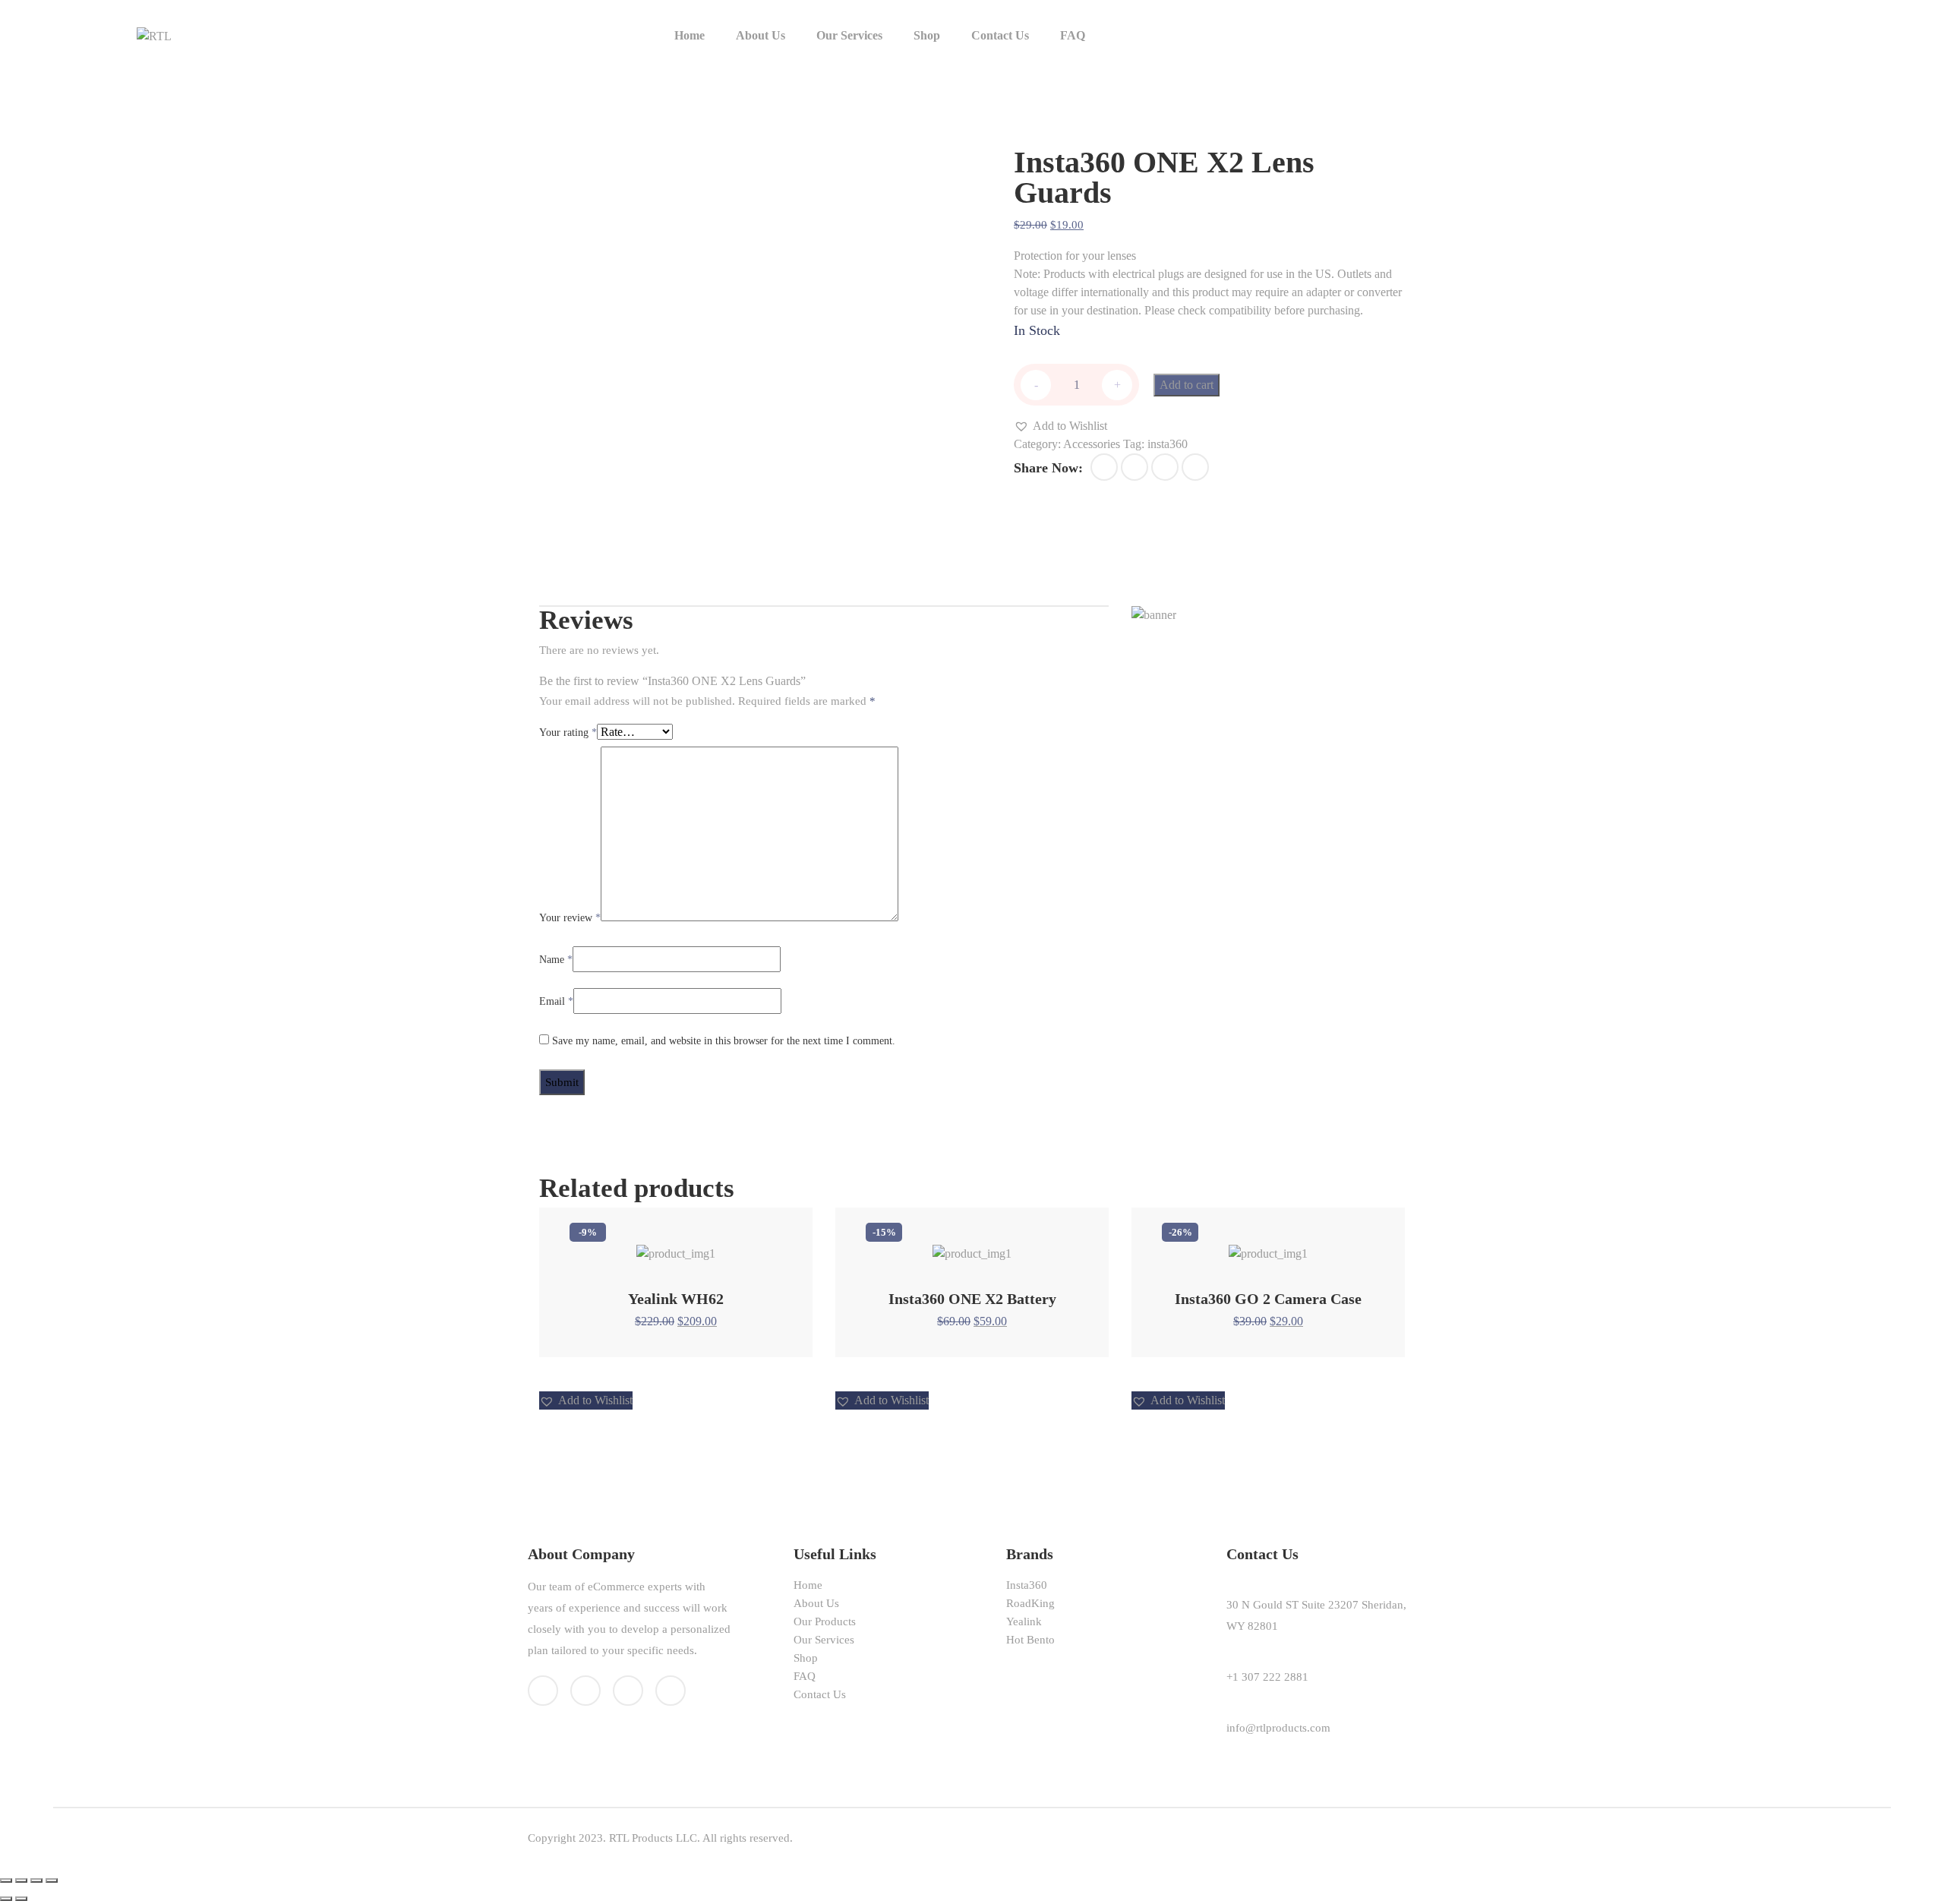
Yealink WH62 (676, 1299)
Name (556, 960)
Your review (570, 918)
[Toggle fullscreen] (36, 1880)
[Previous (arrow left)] (6, 1899)
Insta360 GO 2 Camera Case (1268, 1299)
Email (556, 1001)
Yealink (1024, 1621)
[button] (1060, 426)
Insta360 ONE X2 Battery (972, 1299)
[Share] (21, 1880)
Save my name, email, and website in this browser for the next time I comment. (724, 1041)
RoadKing (1030, 1603)
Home (690, 35)
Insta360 (1027, 1585)
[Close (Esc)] (6, 1880)
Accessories (1092, 444)
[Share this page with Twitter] (1135, 467)
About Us (761, 35)
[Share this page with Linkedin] (1195, 467)
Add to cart (1187, 385)
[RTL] (154, 35)
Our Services (849, 35)
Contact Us (1000, 35)
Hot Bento (1030, 1640)
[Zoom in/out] (52, 1880)
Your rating (568, 733)
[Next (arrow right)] (21, 1899)
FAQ (1073, 35)
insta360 (1168, 444)
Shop (927, 35)
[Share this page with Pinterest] (1165, 467)
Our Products (825, 1621)
